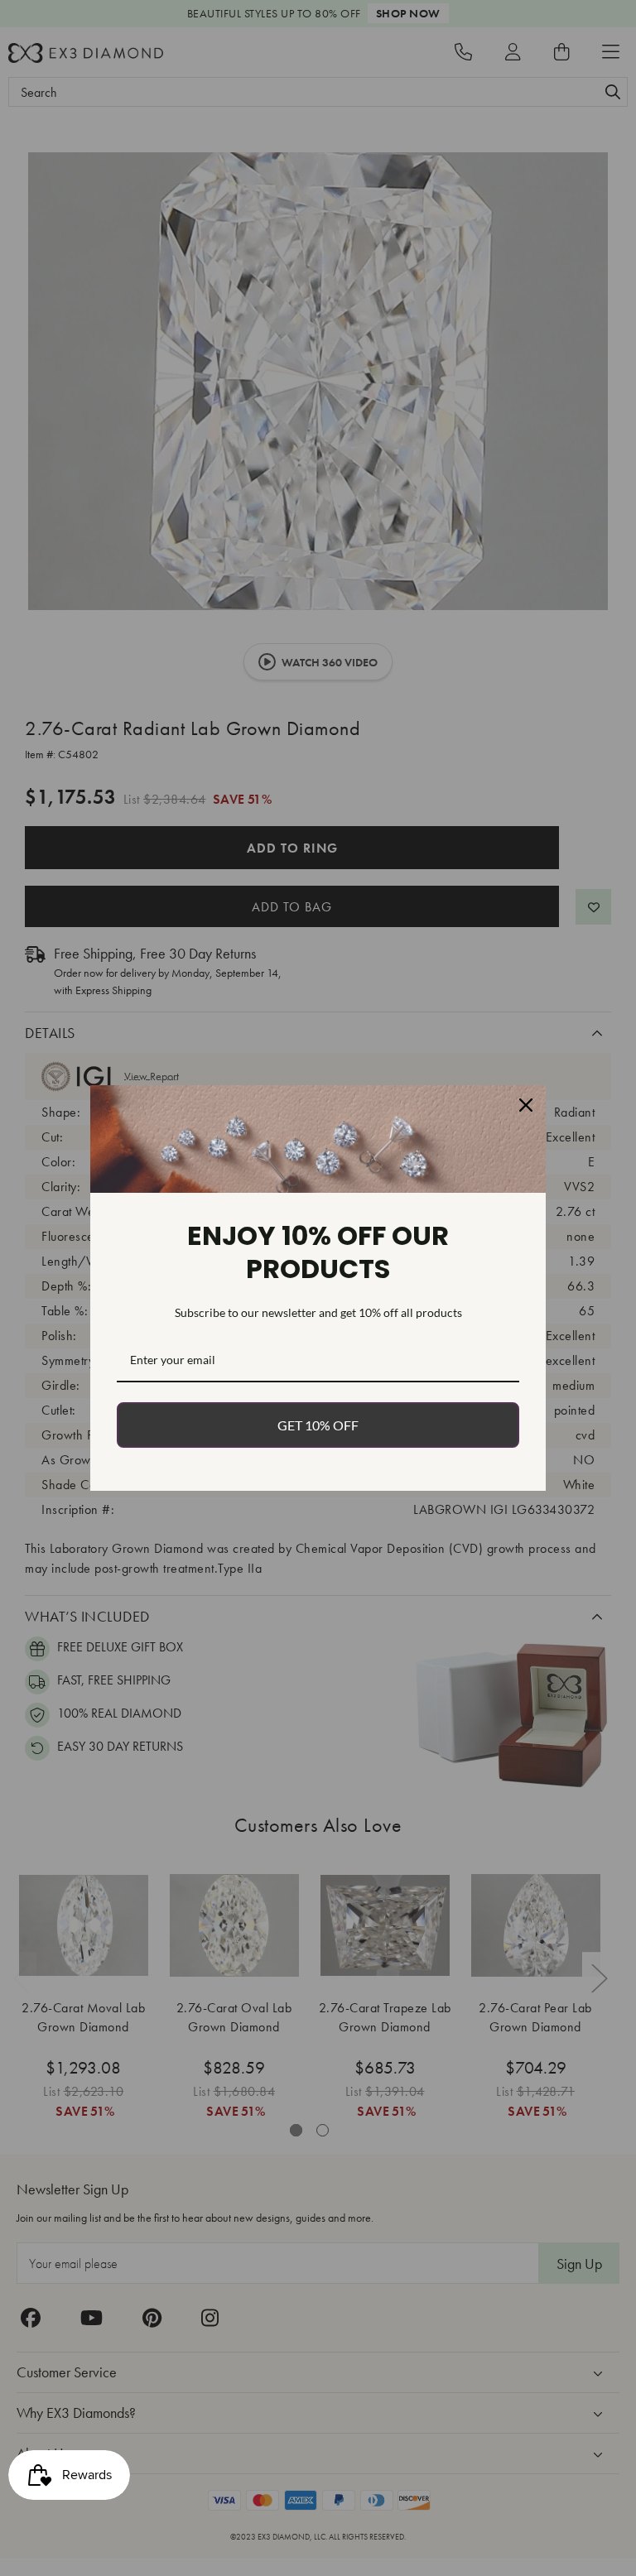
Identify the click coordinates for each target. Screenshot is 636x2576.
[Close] (526, 1105)
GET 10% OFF (318, 1425)
